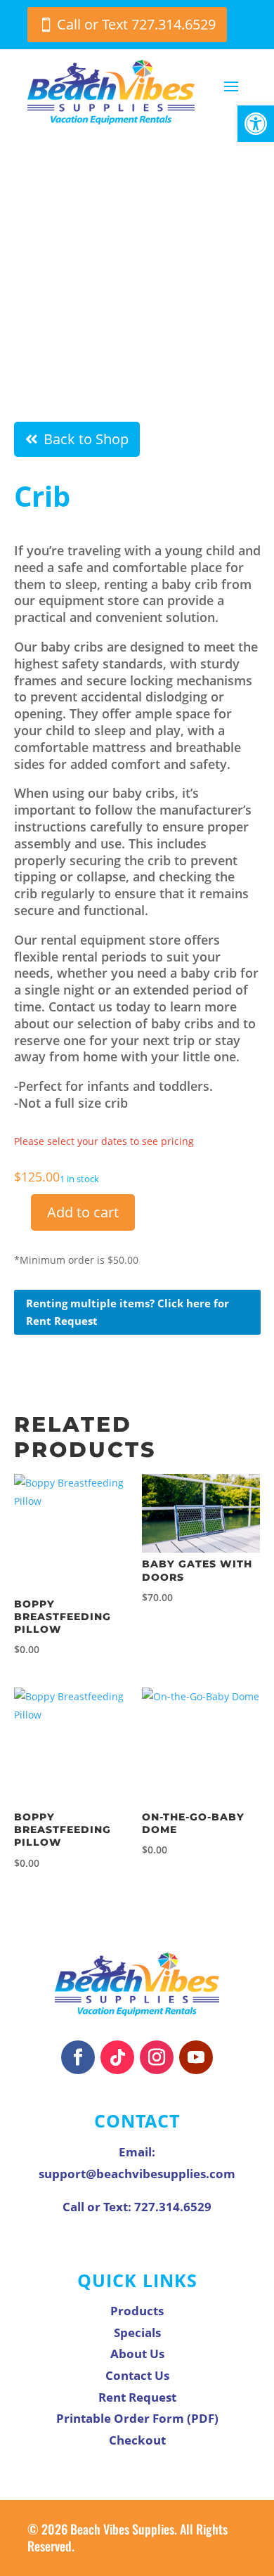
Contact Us (137, 2375)
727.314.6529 (173, 2207)
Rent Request (137, 2397)
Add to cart (83, 1212)
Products (137, 2311)
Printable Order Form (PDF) (137, 2418)
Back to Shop (86, 439)
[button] (256, 124)
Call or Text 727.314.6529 (136, 24)
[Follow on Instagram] (157, 2057)
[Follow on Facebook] (78, 2057)
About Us (137, 2354)
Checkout (137, 2440)
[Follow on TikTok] (117, 2057)
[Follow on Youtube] (196, 2057)
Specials (137, 2332)
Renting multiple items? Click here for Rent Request (128, 1312)
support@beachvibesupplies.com (137, 2174)
